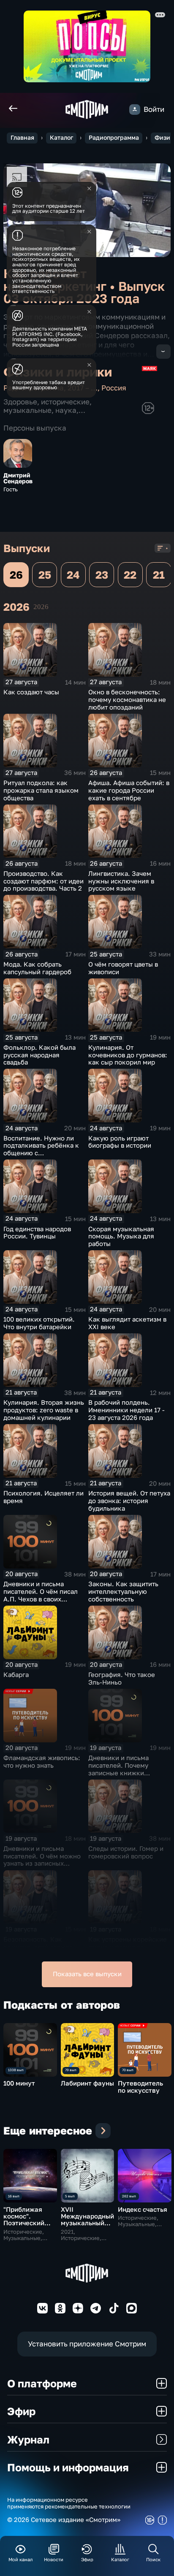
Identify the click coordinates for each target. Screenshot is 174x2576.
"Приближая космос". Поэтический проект (24, 2220)
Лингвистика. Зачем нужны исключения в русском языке (121, 881)
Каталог (61, 138)
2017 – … (83, 388)
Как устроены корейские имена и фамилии (128, 1943)
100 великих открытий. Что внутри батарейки (39, 1323)
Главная (22, 138)
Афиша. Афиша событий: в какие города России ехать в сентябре (129, 790)
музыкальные (27, 410)
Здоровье (20, 402)
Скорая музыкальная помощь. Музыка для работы (121, 1237)
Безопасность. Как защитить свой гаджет (38, 1943)
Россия (114, 388)
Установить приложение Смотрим (87, 2344)
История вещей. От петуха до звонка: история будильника (129, 1501)
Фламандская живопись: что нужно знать (42, 1762)
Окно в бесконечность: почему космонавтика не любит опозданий (127, 700)
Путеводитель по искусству (140, 2087)
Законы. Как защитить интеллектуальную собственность (123, 1591)
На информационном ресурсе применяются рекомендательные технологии (69, 2503)
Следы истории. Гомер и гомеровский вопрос (126, 1852)
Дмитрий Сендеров (18, 478)
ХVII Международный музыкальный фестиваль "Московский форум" (87, 2227)
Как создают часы (31, 692)
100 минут (19, 2083)
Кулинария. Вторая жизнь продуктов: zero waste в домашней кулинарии (44, 1410)
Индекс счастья (143, 2209)
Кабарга (16, 1675)
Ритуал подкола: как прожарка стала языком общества (41, 790)
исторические (65, 402)
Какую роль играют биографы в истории (120, 1142)
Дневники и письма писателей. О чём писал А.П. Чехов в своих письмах (41, 1595)
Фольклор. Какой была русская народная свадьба (39, 1055)
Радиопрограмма (114, 138)
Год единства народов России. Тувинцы (37, 1233)
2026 (41, 607)
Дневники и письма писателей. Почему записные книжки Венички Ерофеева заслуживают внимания (125, 1773)
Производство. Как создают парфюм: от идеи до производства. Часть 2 (43, 881)
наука (66, 410)
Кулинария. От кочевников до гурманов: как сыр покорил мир (128, 1055)
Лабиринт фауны (87, 2083)
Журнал (28, 2439)
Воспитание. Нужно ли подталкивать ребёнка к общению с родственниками (41, 1149)
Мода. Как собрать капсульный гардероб (37, 968)
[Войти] (135, 110)
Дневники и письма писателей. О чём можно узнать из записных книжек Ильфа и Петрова (43, 1860)
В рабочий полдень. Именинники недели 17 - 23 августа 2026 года (126, 1410)
